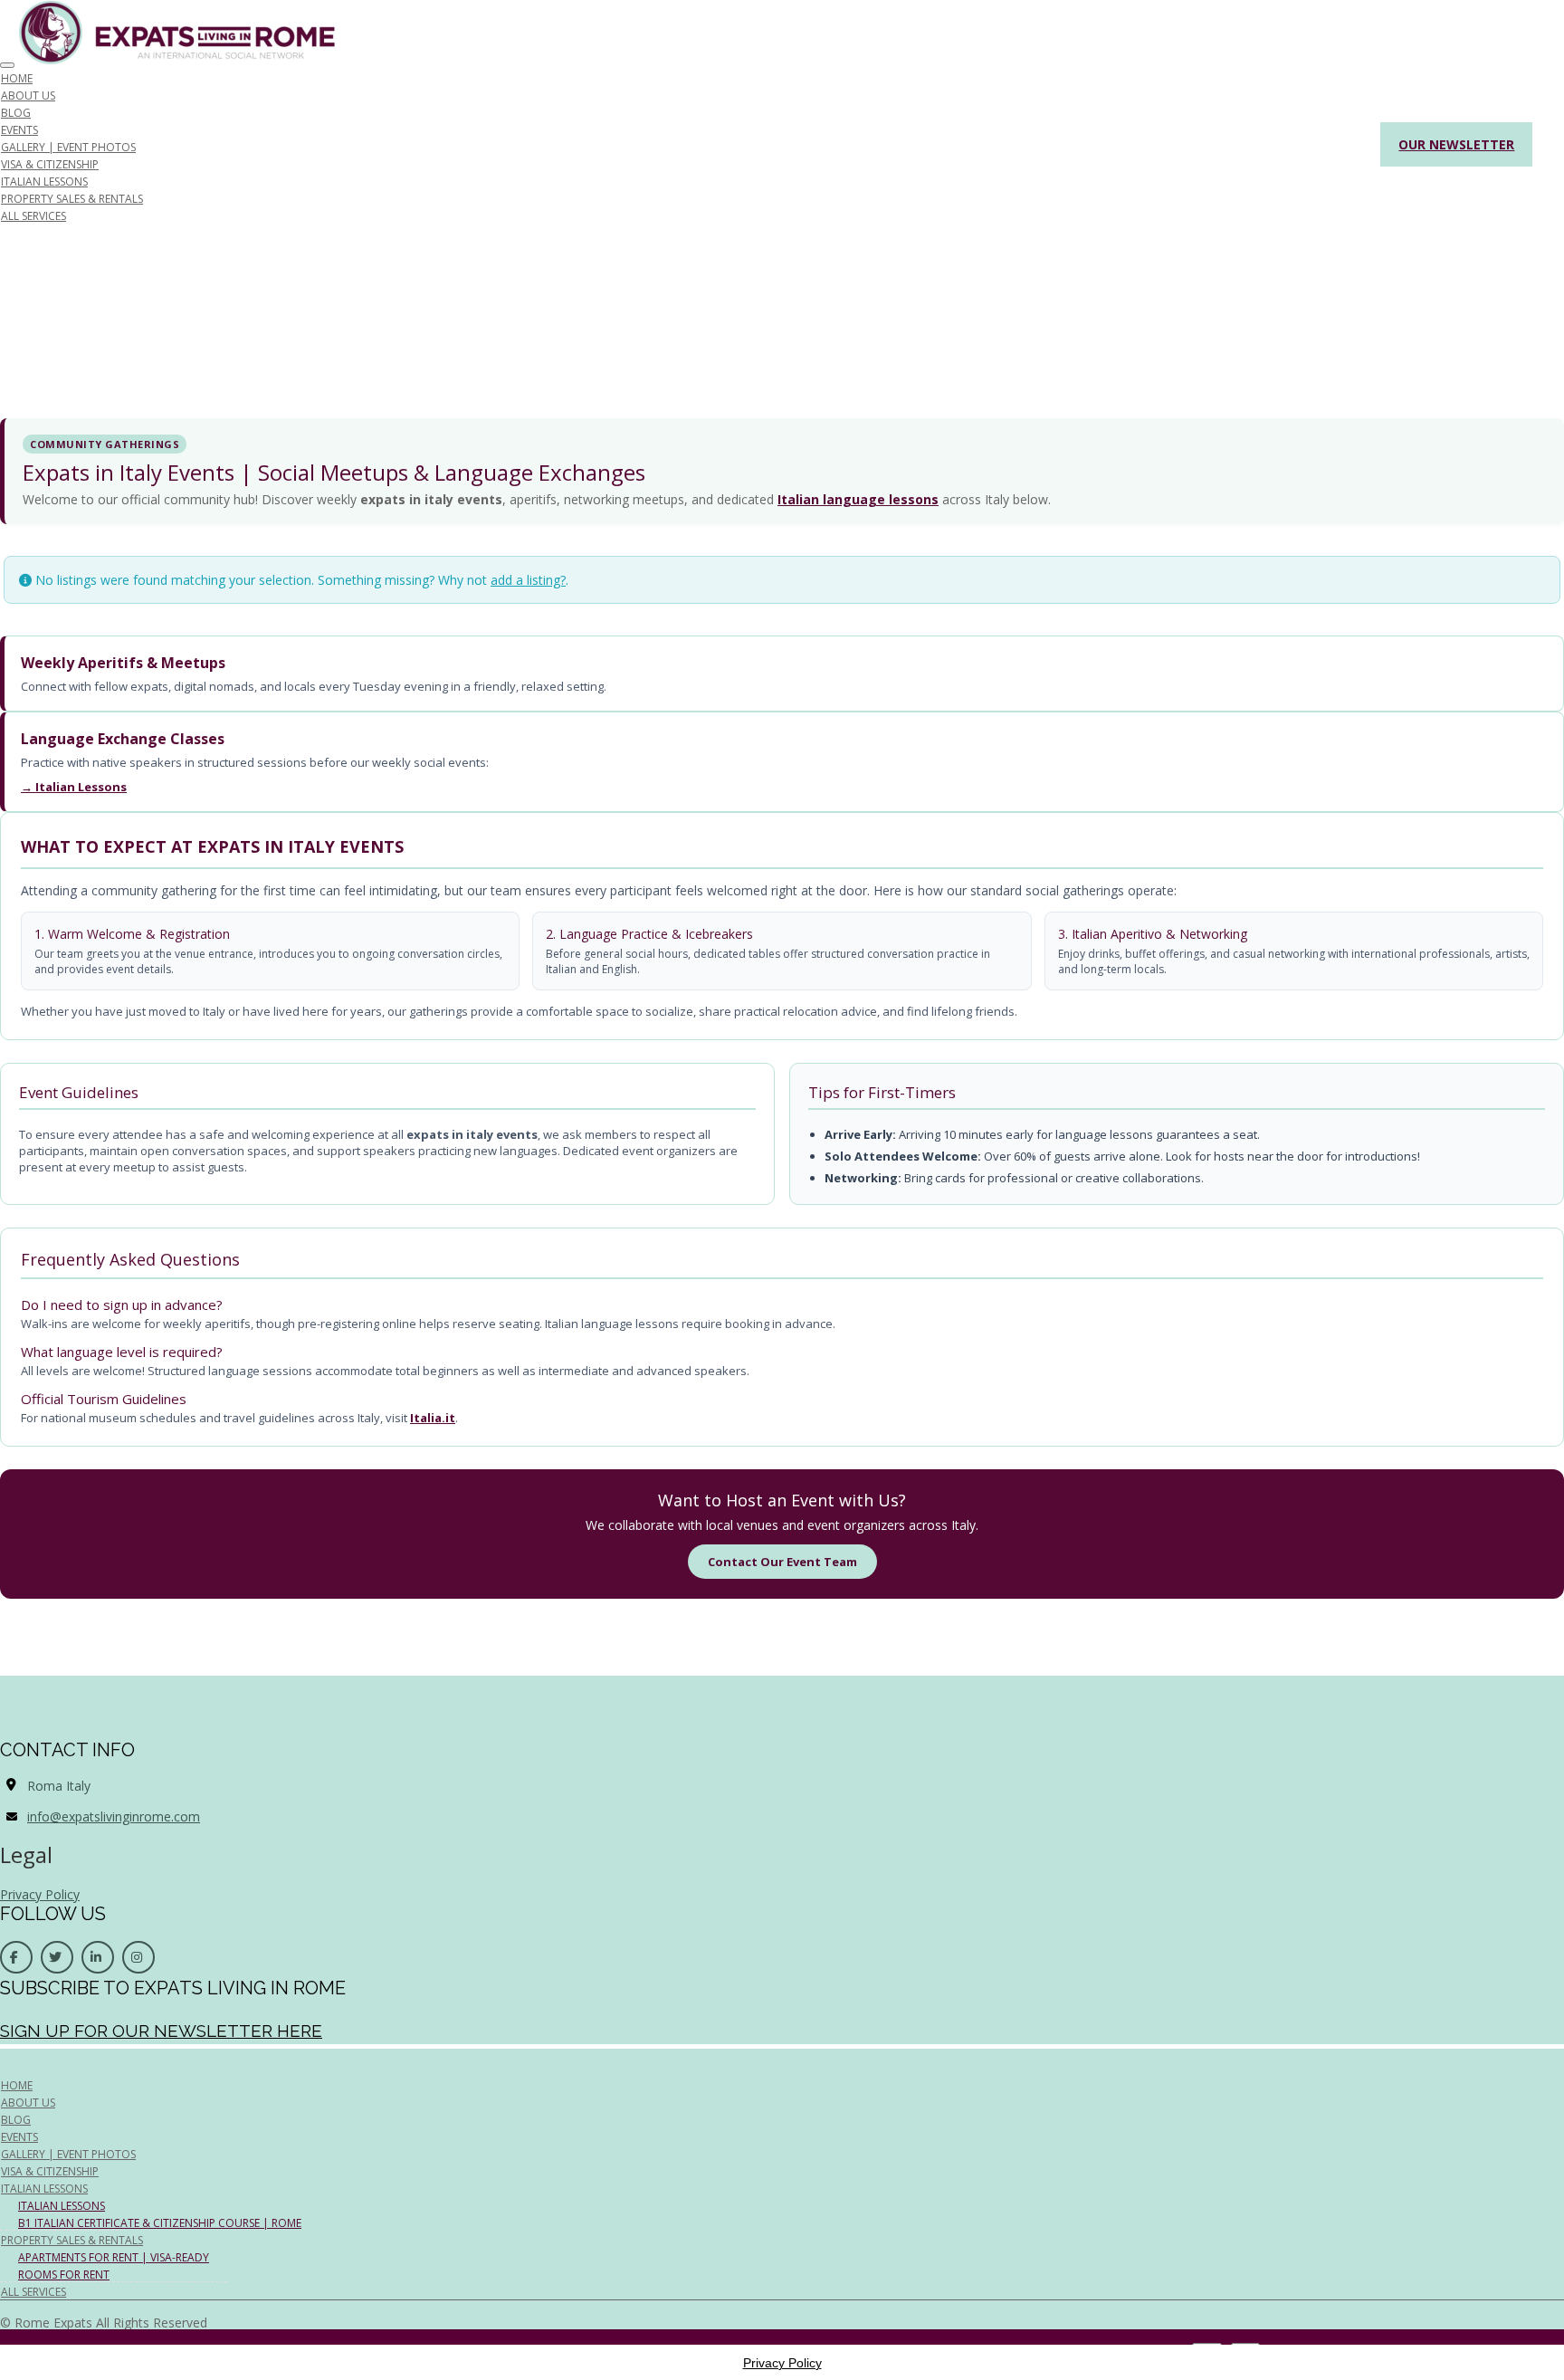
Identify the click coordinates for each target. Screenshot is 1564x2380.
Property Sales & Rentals (72, 199)
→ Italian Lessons (74, 787)
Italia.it (433, 1418)
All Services (33, 216)
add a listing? (528, 580)
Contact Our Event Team (782, 1562)
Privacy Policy (40, 1894)
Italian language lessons (858, 499)
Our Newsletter (1456, 144)
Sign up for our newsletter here (161, 2031)
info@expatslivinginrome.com (114, 1816)
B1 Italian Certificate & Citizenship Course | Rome (160, 2223)
